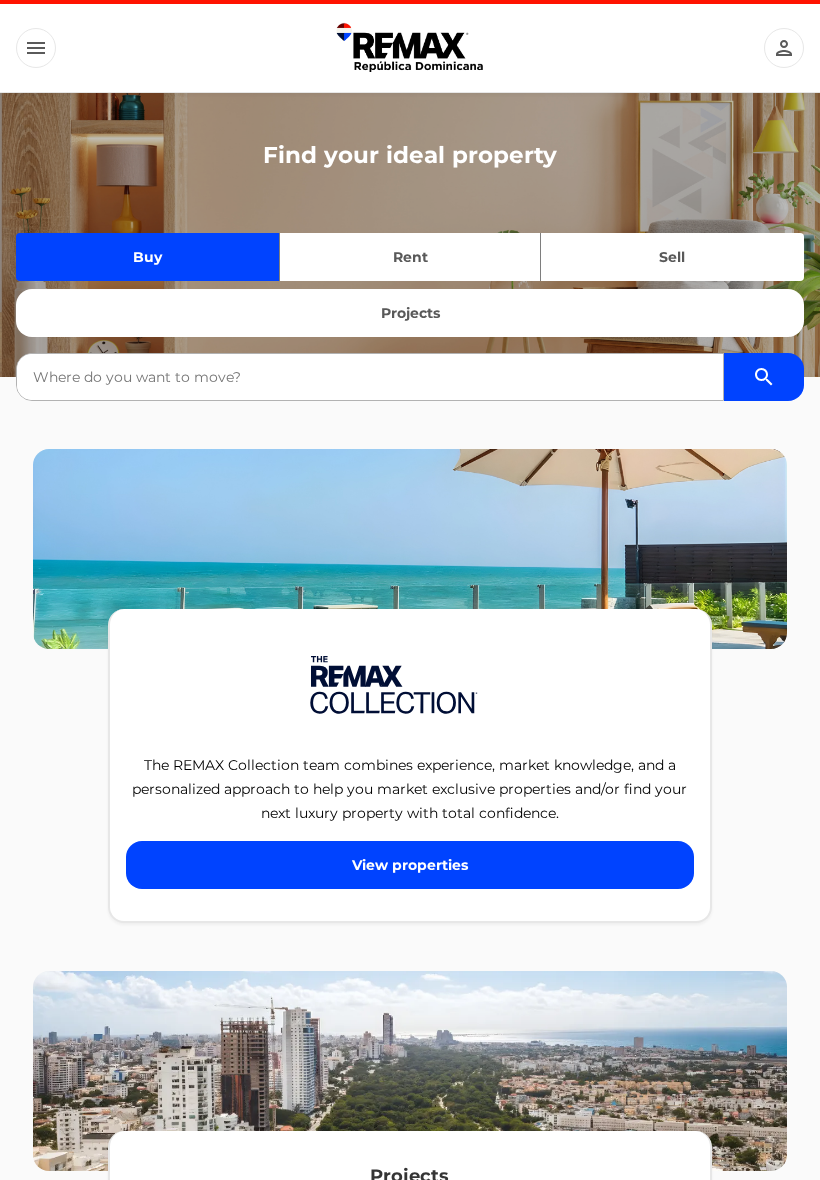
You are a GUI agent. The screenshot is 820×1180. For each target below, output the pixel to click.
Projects (410, 313)
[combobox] (369, 377)
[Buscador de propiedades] (764, 377)
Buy (147, 257)
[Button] (36, 48)
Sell (672, 257)
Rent (410, 257)
